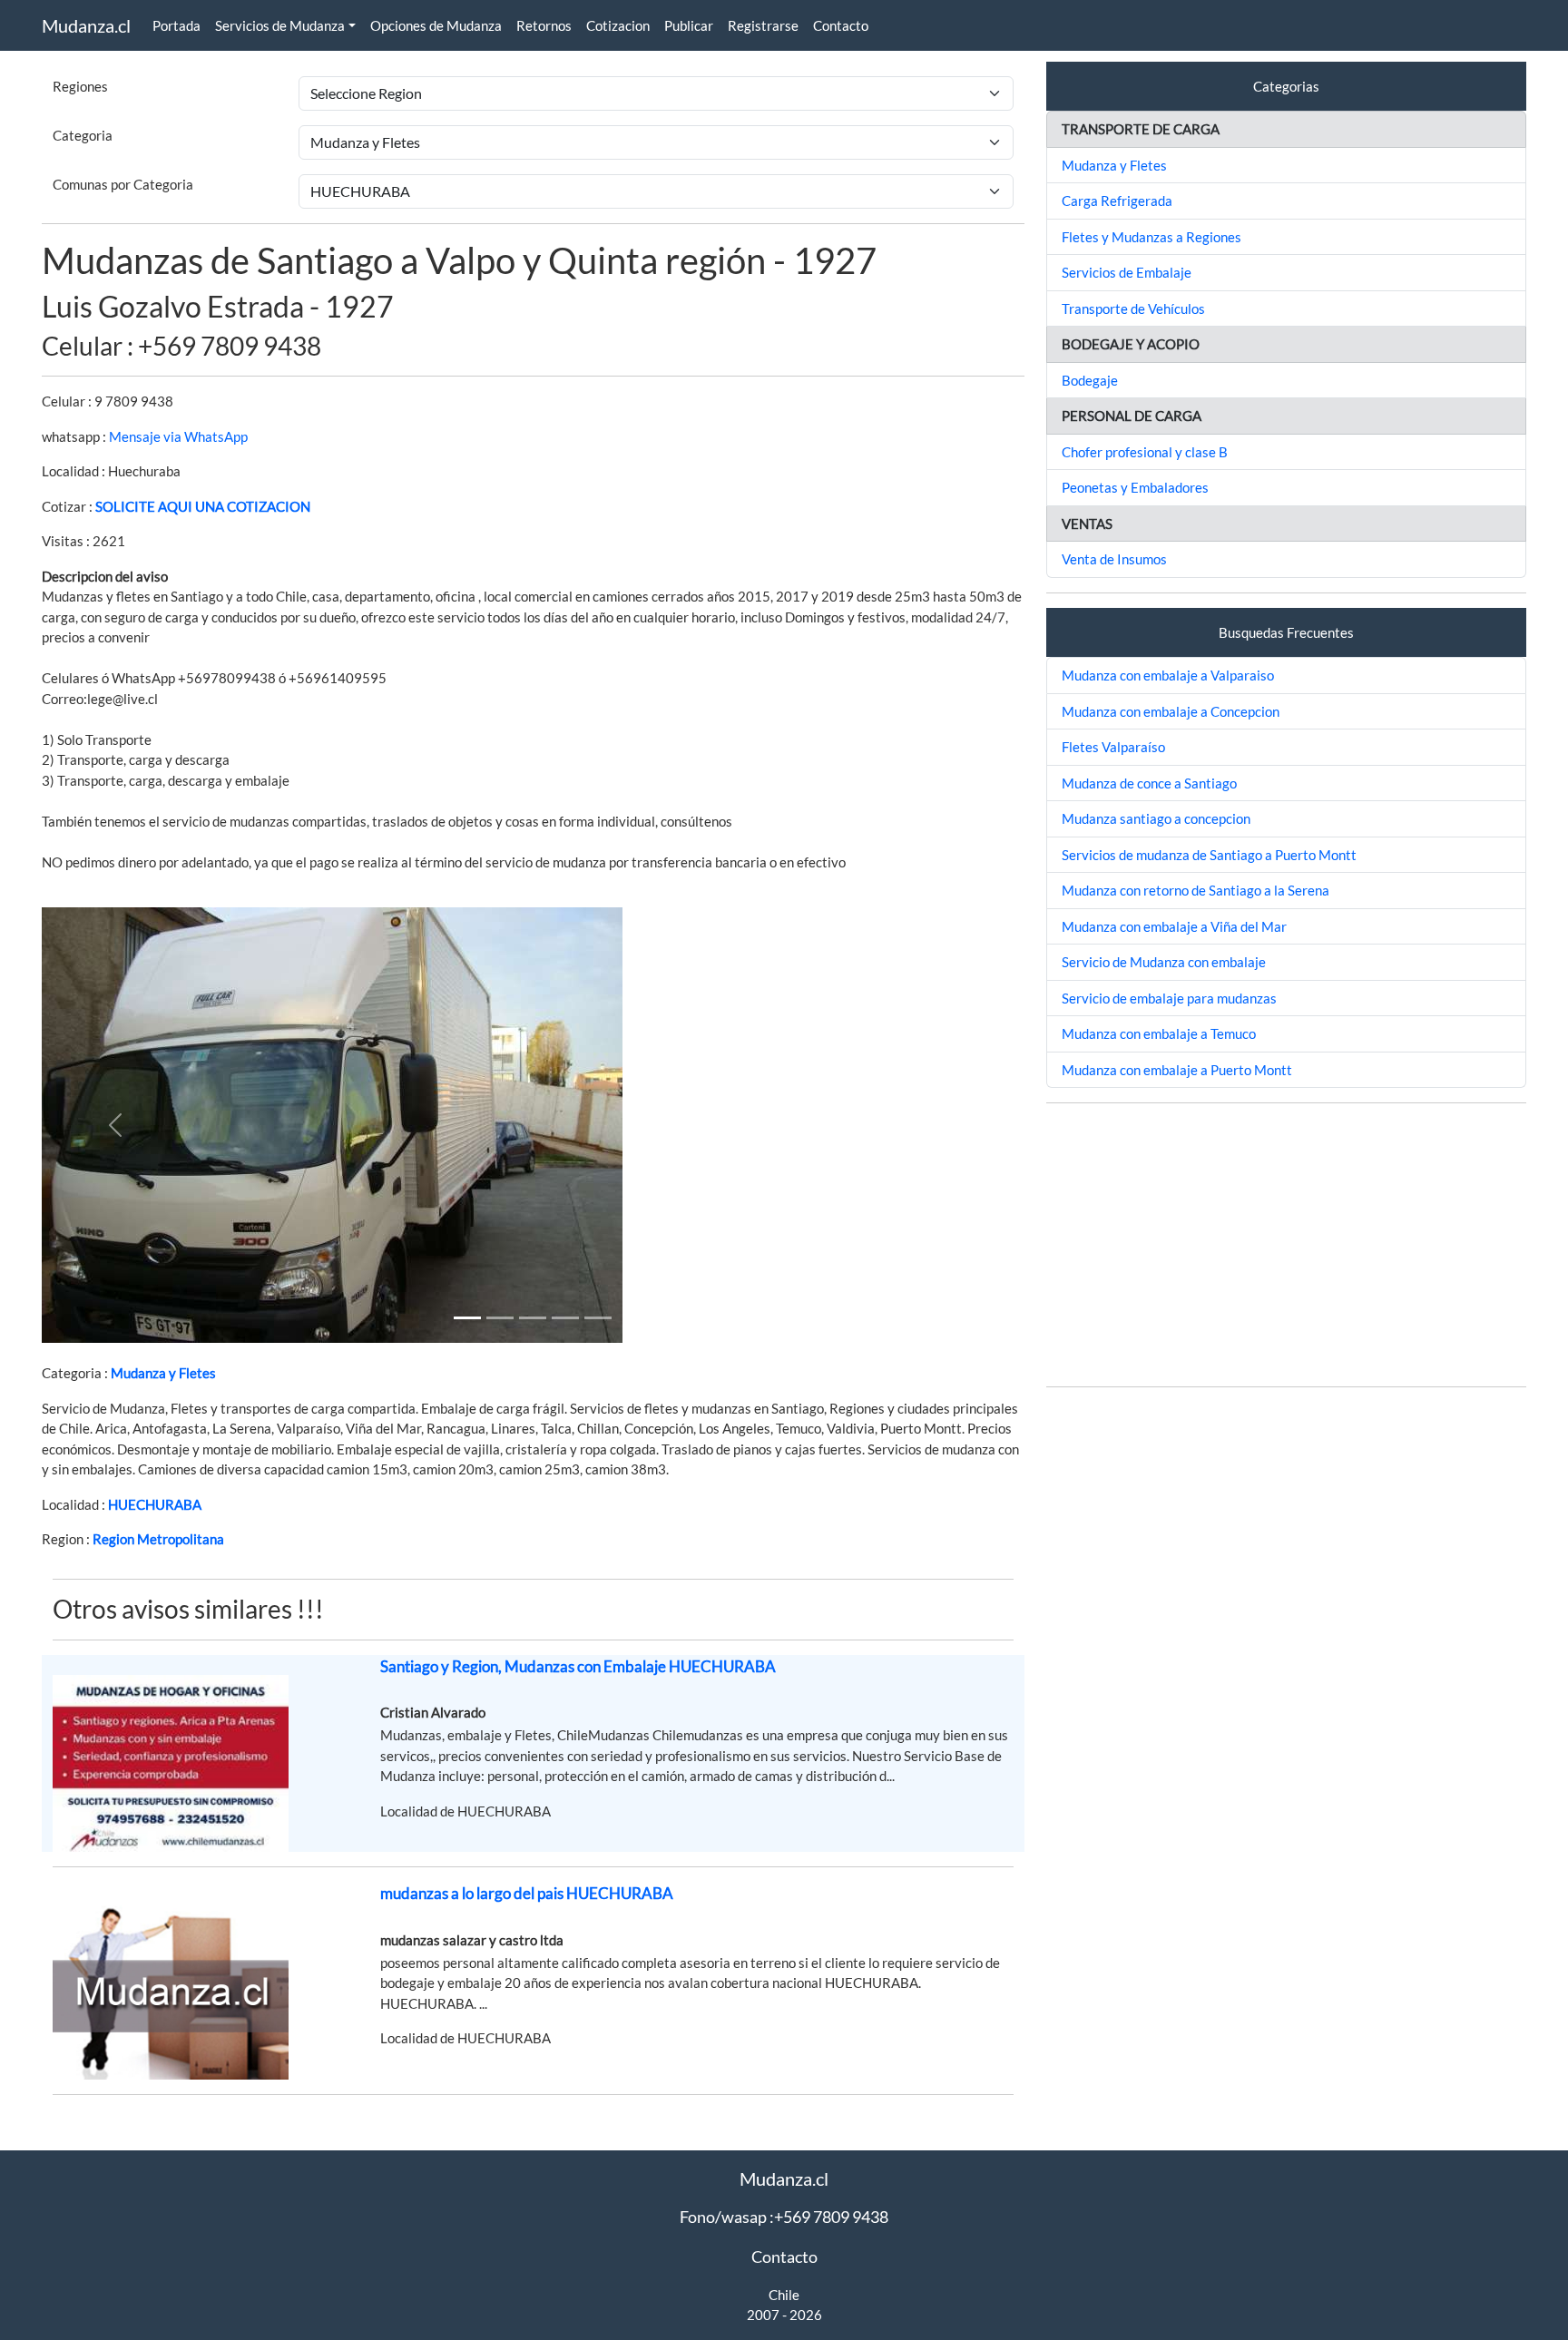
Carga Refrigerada (1117, 201)
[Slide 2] (533, 1318)
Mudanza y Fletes (163, 1373)
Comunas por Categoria (123, 184)
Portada (176, 25)
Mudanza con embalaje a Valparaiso (1168, 675)
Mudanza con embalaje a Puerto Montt (1177, 1070)
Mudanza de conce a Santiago (1149, 783)
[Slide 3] (565, 1318)
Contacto (841, 25)
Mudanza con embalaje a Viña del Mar (1174, 926)
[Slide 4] (598, 1318)
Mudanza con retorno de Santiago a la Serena (1196, 890)
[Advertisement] (1286, 1245)
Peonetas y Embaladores (1135, 487)
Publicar (689, 25)
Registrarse (763, 25)
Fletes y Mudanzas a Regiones (1151, 237)
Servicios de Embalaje (1127, 272)
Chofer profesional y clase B (1145, 452)
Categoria (83, 135)
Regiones (80, 86)
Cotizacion (618, 25)
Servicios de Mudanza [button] (280, 25)
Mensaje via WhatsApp (178, 436)
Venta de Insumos (1114, 559)
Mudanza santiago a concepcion (1156, 818)
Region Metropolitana (158, 1539)
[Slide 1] (467, 1318)
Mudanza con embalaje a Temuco (1159, 1033)
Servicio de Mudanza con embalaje (1164, 962)
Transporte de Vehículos (1133, 308)
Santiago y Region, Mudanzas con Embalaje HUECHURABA (578, 1666)
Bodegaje (1090, 380)
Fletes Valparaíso (1113, 747)
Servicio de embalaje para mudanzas (1169, 998)
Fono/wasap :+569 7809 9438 (784, 2217)
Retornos (544, 25)
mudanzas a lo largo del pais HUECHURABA (527, 1893)
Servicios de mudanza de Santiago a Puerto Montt (1209, 855)
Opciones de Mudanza (436, 25)
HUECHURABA (155, 1504)
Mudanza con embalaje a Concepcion (1171, 711)
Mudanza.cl (86, 25)
